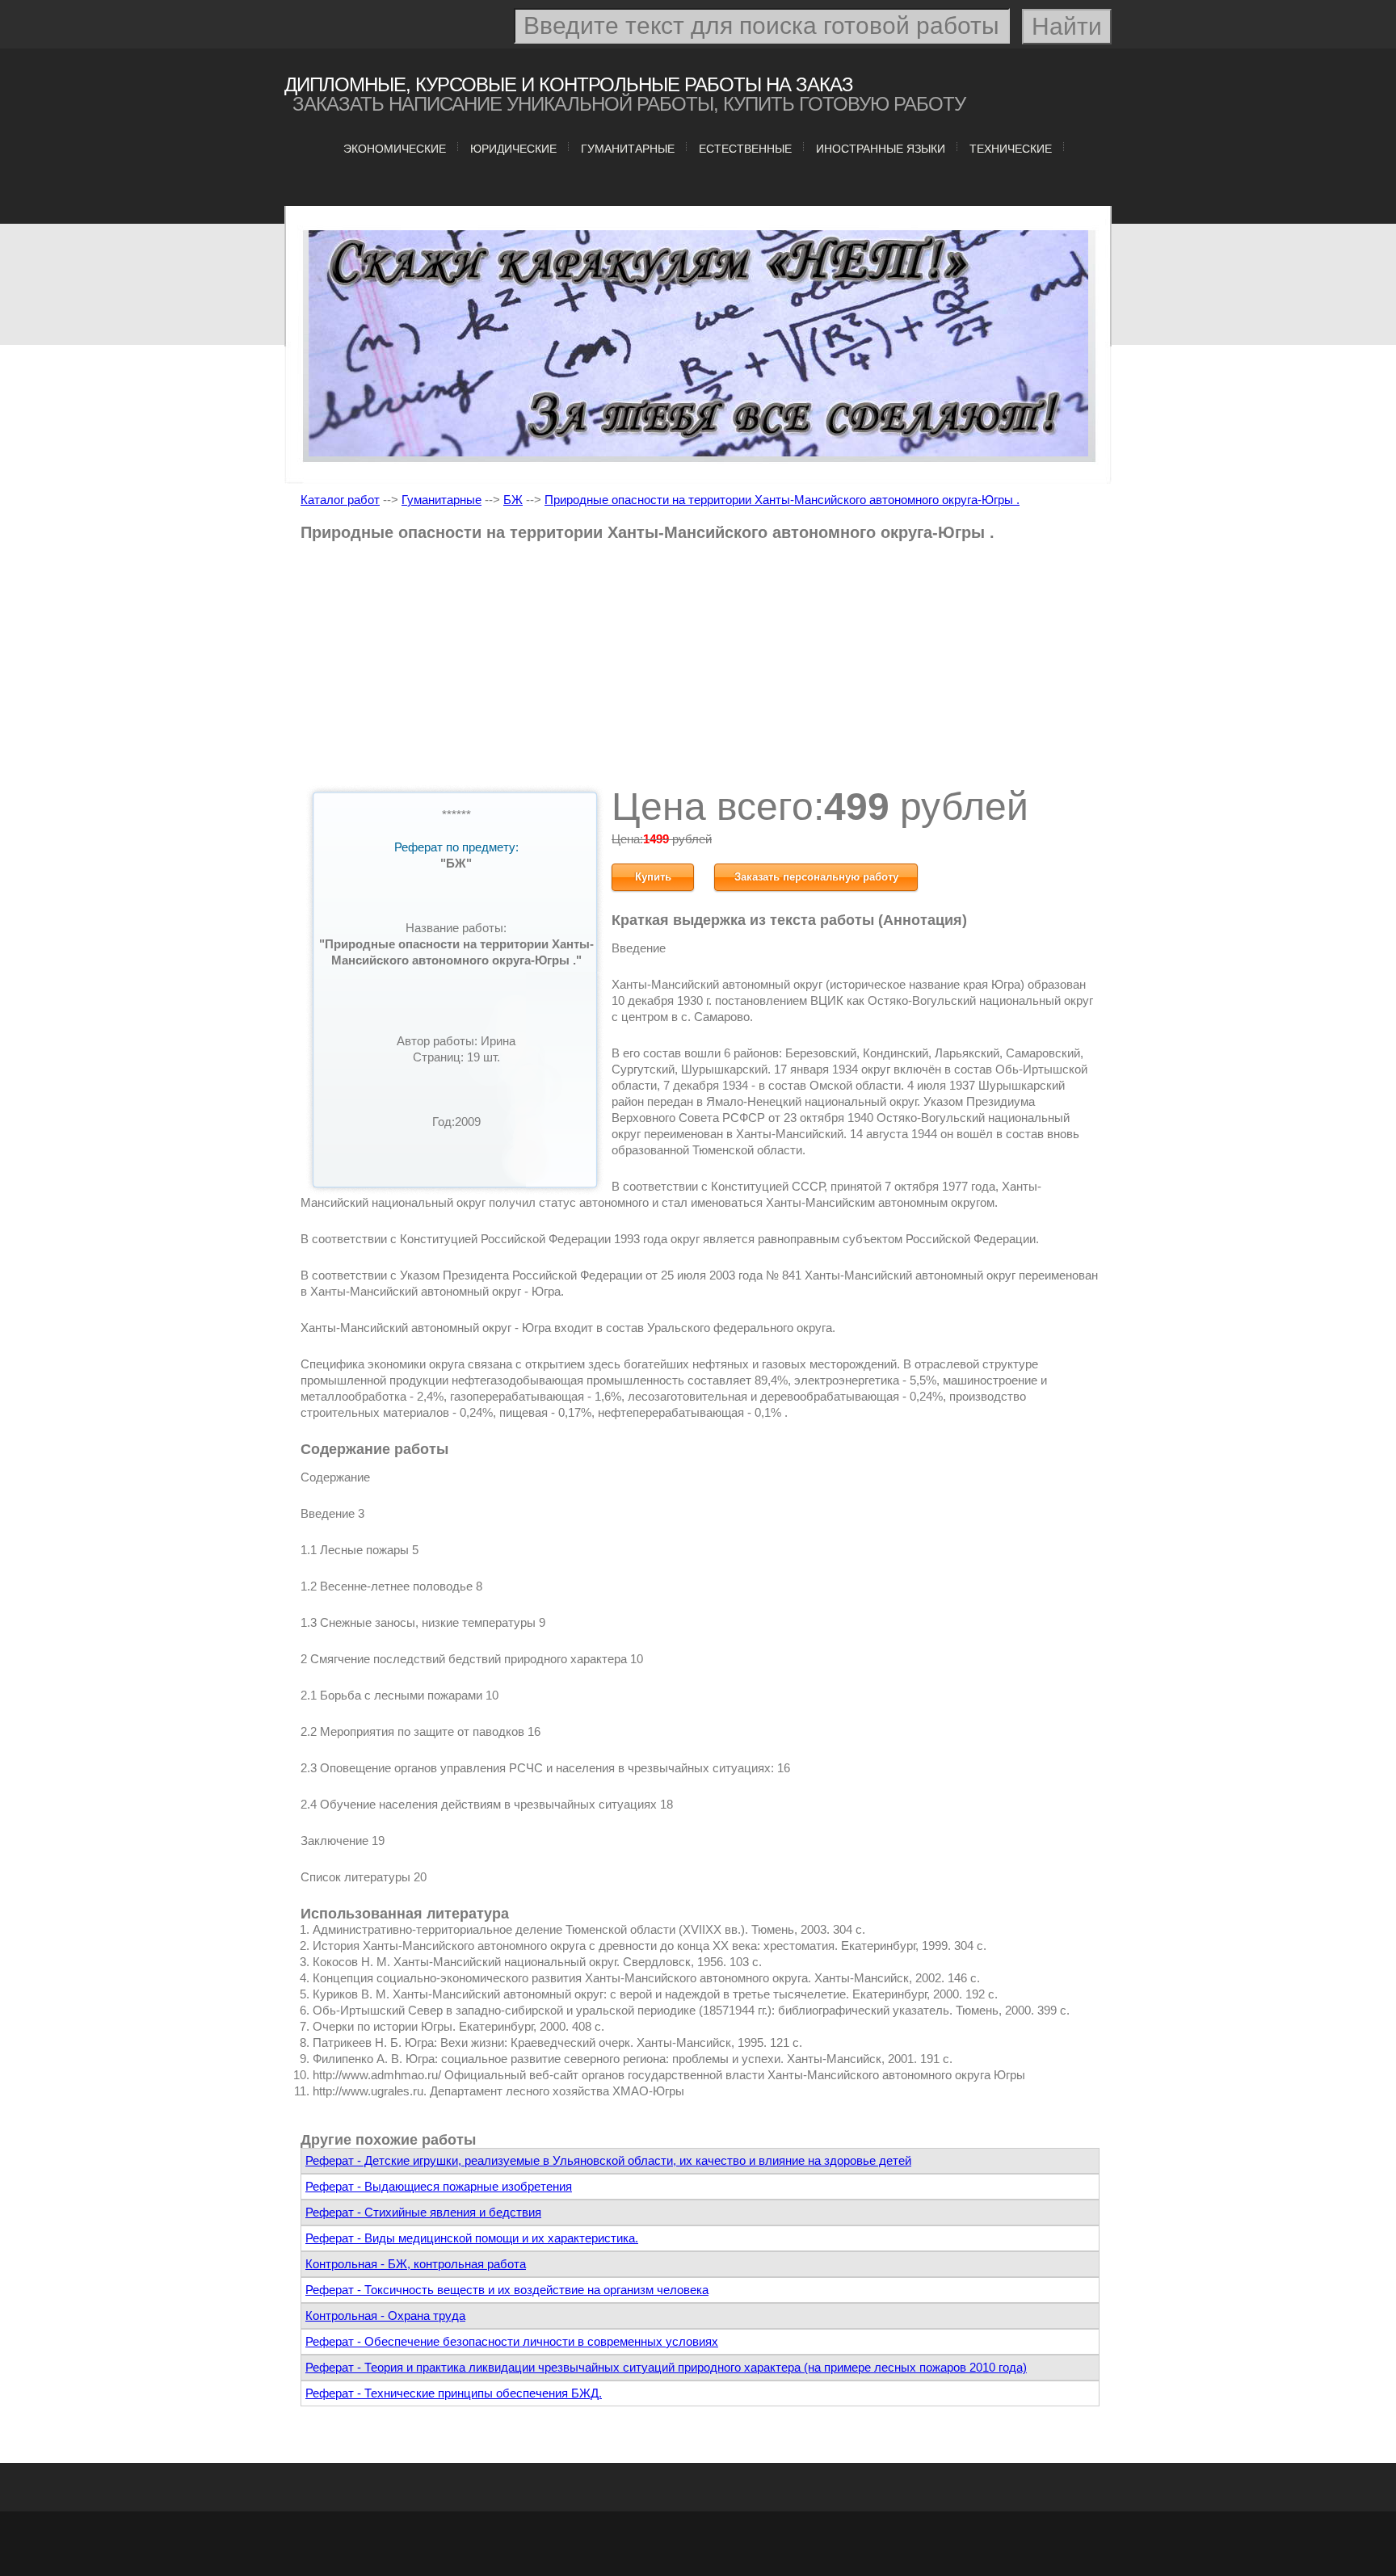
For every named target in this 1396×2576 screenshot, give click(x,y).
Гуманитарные (628, 149)
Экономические (395, 149)
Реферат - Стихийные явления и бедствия (423, 2212)
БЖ (513, 500)
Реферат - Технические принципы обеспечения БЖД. (454, 2393)
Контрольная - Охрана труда (385, 2315)
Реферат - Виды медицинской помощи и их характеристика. (472, 2238)
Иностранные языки (881, 149)
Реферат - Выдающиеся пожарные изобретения (439, 2186)
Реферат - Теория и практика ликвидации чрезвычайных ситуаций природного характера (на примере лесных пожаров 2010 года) (666, 2367)
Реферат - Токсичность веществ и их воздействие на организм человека (507, 2290)
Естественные (745, 149)
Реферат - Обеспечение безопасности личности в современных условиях (512, 2341)
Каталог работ (340, 500)
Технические (1011, 149)
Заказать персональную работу (816, 877)
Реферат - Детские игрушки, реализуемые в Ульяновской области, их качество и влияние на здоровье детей (608, 2160)
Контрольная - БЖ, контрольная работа (416, 2264)
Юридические (513, 149)
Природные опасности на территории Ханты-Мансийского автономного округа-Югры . (782, 500)
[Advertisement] (700, 670)
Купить (653, 877)
